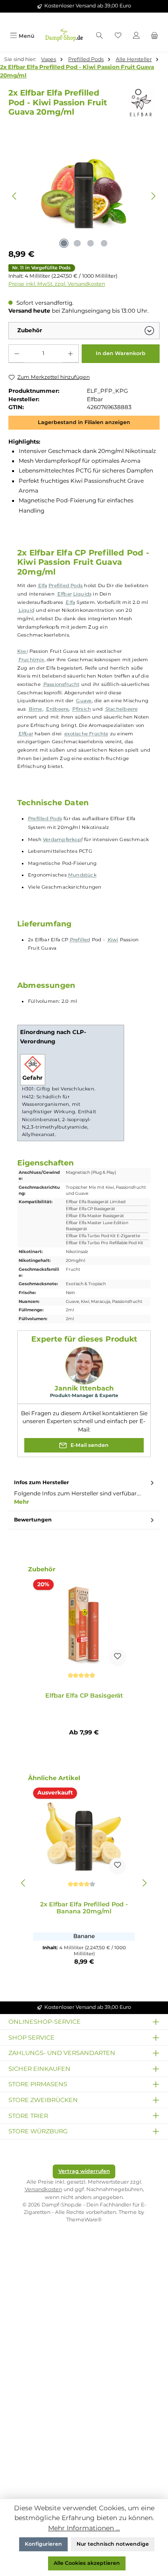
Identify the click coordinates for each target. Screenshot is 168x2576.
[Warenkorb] (155, 36)
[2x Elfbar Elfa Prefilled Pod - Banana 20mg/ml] (84, 1833)
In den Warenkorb (121, 353)
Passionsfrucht (62, 684)
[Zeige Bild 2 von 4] (77, 243)
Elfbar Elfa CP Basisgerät (84, 1696)
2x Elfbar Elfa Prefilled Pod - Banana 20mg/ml (84, 1908)
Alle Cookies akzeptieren (87, 2563)
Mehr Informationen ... (84, 2528)
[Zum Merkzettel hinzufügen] (118, 1658)
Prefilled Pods (66, 586)
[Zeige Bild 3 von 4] (91, 243)
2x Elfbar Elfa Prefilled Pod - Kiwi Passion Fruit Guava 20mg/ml (77, 71)
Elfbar (65, 594)
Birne (36, 709)
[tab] (84, 1493)
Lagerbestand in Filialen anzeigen (84, 422)
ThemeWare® (84, 2220)
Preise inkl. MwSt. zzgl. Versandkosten (57, 284)
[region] (84, 196)
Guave (84, 701)
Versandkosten (43, 2189)
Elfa (43, 586)
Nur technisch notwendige (113, 2544)
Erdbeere (58, 709)
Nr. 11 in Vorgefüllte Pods (41, 268)
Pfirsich (82, 709)
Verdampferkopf (63, 839)
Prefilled (80, 940)
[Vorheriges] (15, 196)
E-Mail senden (89, 1445)
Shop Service (31, 2037)
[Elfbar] (142, 103)
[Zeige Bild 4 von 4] (104, 243)
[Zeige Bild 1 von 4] (64, 243)
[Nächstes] (153, 196)
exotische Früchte (87, 734)
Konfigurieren (43, 2544)
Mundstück (82, 875)
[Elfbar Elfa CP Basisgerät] (84, 1624)
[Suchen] (99, 36)
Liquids (82, 594)
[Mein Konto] (136, 36)
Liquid (27, 610)
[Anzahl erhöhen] (70, 354)
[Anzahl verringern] (17, 354)
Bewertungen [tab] (33, 1520)
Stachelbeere (122, 709)
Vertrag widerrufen (84, 2171)
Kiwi (23, 651)
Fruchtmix (31, 660)
